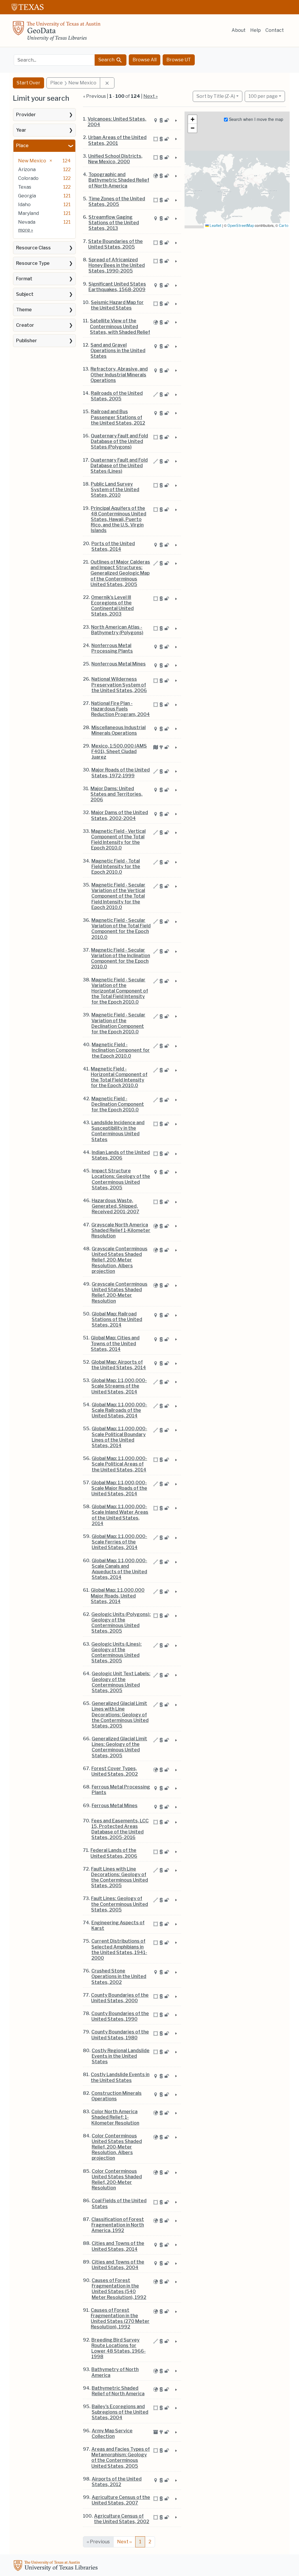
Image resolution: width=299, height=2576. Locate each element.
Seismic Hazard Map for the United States (117, 305)
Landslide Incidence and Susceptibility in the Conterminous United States (118, 1131)
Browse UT (179, 60)
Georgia (27, 196)
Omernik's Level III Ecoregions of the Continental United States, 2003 (112, 606)
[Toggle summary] (175, 121)
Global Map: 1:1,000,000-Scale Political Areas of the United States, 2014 (119, 1464)
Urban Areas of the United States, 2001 (117, 140)
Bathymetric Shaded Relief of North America (118, 2391)
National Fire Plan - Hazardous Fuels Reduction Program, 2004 (120, 709)
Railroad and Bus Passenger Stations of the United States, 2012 (118, 417)
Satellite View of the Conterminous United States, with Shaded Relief (120, 326)
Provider (26, 115)
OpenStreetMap (241, 226)
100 (263, 96)
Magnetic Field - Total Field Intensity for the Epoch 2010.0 (116, 867)
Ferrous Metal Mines (115, 1806)
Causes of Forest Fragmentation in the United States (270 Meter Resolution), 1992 (120, 2319)
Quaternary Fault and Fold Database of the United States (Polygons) (119, 441)
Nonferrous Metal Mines (119, 664)
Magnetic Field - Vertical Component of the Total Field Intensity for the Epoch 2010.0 (118, 840)
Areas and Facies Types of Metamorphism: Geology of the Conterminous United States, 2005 (121, 2458)
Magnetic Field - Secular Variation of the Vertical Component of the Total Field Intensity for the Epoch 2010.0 (118, 896)
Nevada (27, 222)
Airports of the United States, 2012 (117, 2482)
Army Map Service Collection (112, 2434)
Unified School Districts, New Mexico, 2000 (115, 159)
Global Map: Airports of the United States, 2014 (119, 1365)
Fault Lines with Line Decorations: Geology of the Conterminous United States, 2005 (120, 1877)
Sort (216, 96)
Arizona (27, 170)
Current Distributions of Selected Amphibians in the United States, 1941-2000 (119, 1950)
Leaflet (215, 226)
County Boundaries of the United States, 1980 (120, 2035)
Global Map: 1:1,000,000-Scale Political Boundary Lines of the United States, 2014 (119, 1437)
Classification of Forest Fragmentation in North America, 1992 (118, 2225)
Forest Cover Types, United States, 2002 (115, 1771)
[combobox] (54, 60)
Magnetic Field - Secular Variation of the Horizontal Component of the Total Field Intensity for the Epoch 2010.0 (120, 991)
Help (255, 30)
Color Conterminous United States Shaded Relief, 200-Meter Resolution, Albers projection (117, 2147)
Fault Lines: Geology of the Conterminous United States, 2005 (120, 1904)
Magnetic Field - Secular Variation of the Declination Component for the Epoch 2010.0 (118, 1023)
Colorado (28, 178)
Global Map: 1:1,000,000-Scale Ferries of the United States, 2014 (119, 1542)
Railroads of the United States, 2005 (117, 396)
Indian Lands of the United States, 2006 (121, 1155)
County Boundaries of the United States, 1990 (120, 2016)
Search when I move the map (255, 119)
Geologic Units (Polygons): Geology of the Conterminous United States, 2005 (121, 1623)
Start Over (28, 83)
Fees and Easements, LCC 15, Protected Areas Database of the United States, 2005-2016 (120, 1829)
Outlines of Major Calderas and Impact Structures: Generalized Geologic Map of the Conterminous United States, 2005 (120, 573)
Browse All (145, 60)
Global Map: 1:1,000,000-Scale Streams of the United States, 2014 (119, 1386)
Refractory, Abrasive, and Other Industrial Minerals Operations (119, 374)
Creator (25, 325)
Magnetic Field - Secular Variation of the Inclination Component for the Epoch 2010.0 (121, 958)
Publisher (27, 341)
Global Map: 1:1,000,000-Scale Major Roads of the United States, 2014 (119, 1488)
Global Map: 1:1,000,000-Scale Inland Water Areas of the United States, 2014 (120, 1515)
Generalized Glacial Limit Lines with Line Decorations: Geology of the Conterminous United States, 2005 (120, 1715)
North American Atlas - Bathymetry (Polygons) (117, 630)
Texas (25, 187)
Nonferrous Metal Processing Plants (112, 648)
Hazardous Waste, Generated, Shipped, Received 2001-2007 (115, 1206)
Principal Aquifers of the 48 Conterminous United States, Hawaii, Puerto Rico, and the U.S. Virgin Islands (119, 519)
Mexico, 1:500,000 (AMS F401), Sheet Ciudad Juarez (119, 751)
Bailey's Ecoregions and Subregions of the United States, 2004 (120, 2412)
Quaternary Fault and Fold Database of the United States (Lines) (119, 466)
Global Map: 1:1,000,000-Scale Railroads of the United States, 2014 (119, 1410)
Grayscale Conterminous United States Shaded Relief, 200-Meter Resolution (120, 1293)
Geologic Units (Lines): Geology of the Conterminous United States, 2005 (117, 1653)
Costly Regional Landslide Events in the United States (121, 2056)
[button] (192, 119)
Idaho (24, 205)
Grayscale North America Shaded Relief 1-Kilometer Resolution (121, 1230)
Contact (275, 30)
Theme (24, 310)
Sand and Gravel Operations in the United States (118, 351)
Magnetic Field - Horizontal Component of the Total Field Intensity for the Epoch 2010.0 (119, 1077)
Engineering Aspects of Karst (118, 1925)
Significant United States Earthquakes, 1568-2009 (117, 287)
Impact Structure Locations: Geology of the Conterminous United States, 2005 (121, 1179)
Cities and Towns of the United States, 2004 (118, 2265)
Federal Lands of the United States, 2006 (114, 1853)
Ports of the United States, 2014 (113, 546)
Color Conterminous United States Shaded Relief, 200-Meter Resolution (117, 2180)
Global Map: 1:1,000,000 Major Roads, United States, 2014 (118, 1596)
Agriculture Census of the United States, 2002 (122, 2519)
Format (24, 279)
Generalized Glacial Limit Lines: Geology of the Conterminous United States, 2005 (119, 1747)
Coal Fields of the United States (119, 2203)
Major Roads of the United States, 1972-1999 (121, 773)
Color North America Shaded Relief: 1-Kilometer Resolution (115, 2117)
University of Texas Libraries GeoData (57, 33)
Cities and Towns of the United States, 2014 (118, 2246)
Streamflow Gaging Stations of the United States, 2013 (114, 223)
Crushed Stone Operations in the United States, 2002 (119, 1976)
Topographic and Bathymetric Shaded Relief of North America (119, 180)
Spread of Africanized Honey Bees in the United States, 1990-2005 (117, 265)
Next (124, 2542)
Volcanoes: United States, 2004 (117, 122)
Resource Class (33, 248)
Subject (25, 294)
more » (26, 230)
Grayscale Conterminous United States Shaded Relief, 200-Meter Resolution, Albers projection (120, 1260)
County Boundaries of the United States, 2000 (120, 1998)
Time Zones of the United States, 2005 (117, 201)
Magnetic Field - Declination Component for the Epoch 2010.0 (118, 1104)
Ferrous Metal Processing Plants (121, 1790)
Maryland (28, 213)
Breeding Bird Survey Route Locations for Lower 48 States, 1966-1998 (119, 2348)
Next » (151, 96)
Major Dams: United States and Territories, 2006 (117, 794)
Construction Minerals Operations (117, 2096)
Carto (284, 226)
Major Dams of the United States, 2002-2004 (120, 815)
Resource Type (33, 263)
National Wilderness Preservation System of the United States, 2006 (119, 685)
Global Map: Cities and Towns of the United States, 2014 (115, 1343)
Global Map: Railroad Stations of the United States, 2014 (117, 1319)
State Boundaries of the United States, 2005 (115, 244)
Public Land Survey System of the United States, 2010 (115, 490)
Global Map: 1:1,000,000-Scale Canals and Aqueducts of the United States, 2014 (119, 1569)
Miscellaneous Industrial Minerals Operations (119, 730)
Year (21, 130)
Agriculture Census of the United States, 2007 (121, 2500)
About (239, 30)
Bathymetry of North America (115, 2372)
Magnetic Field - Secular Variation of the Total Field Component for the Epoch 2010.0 (121, 929)
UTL (57, 2566)
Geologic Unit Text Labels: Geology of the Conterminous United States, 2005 (121, 1682)
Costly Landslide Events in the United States (120, 2077)
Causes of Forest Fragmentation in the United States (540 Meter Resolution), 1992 (119, 2289)
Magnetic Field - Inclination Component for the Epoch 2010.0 (121, 1050)
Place (22, 146)
